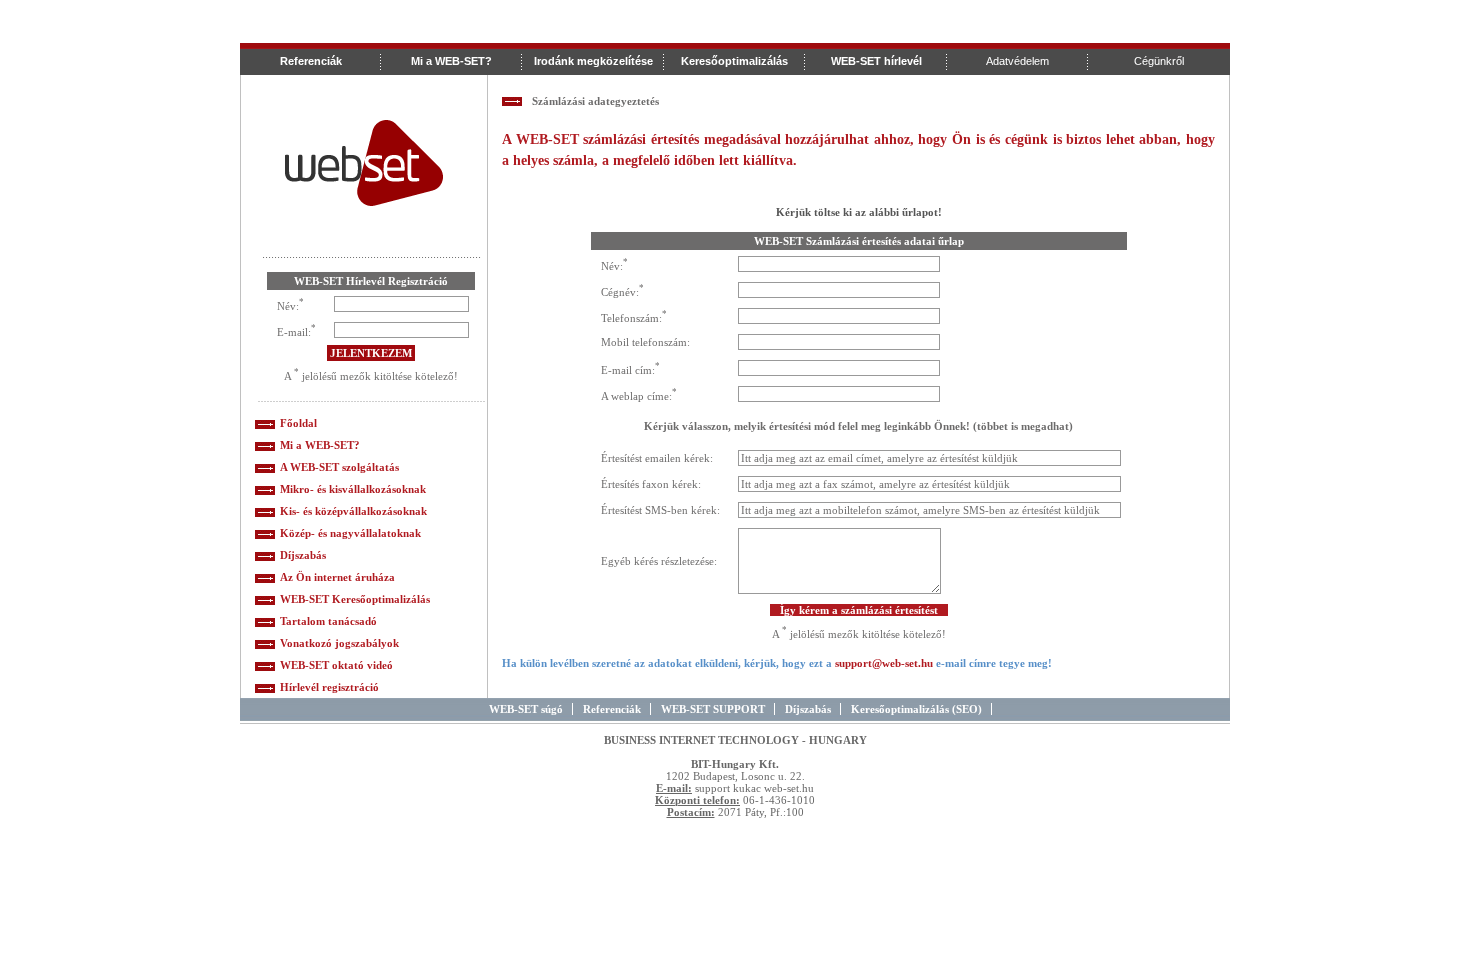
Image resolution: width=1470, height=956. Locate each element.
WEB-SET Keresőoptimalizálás (355, 599)
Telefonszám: (631, 317)
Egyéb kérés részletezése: (659, 561)
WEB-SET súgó (526, 709)
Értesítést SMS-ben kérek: (660, 510)
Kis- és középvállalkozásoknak (353, 511)
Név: (288, 305)
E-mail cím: (628, 369)
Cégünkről (1159, 61)
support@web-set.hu (884, 663)
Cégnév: (620, 291)
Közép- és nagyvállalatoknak (350, 533)
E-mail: (294, 331)
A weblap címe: (636, 395)
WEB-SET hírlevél (876, 61)
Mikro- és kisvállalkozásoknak (353, 489)
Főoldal (298, 423)
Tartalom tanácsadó (328, 621)
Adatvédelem (1017, 61)
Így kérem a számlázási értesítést (859, 610)
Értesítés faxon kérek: (651, 484)
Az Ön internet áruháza (337, 577)
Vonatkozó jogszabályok (339, 643)
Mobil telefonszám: (645, 342)
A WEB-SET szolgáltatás (339, 467)
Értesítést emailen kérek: (657, 458)
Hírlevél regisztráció (329, 687)
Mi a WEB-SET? (320, 445)
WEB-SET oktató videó (336, 665)
